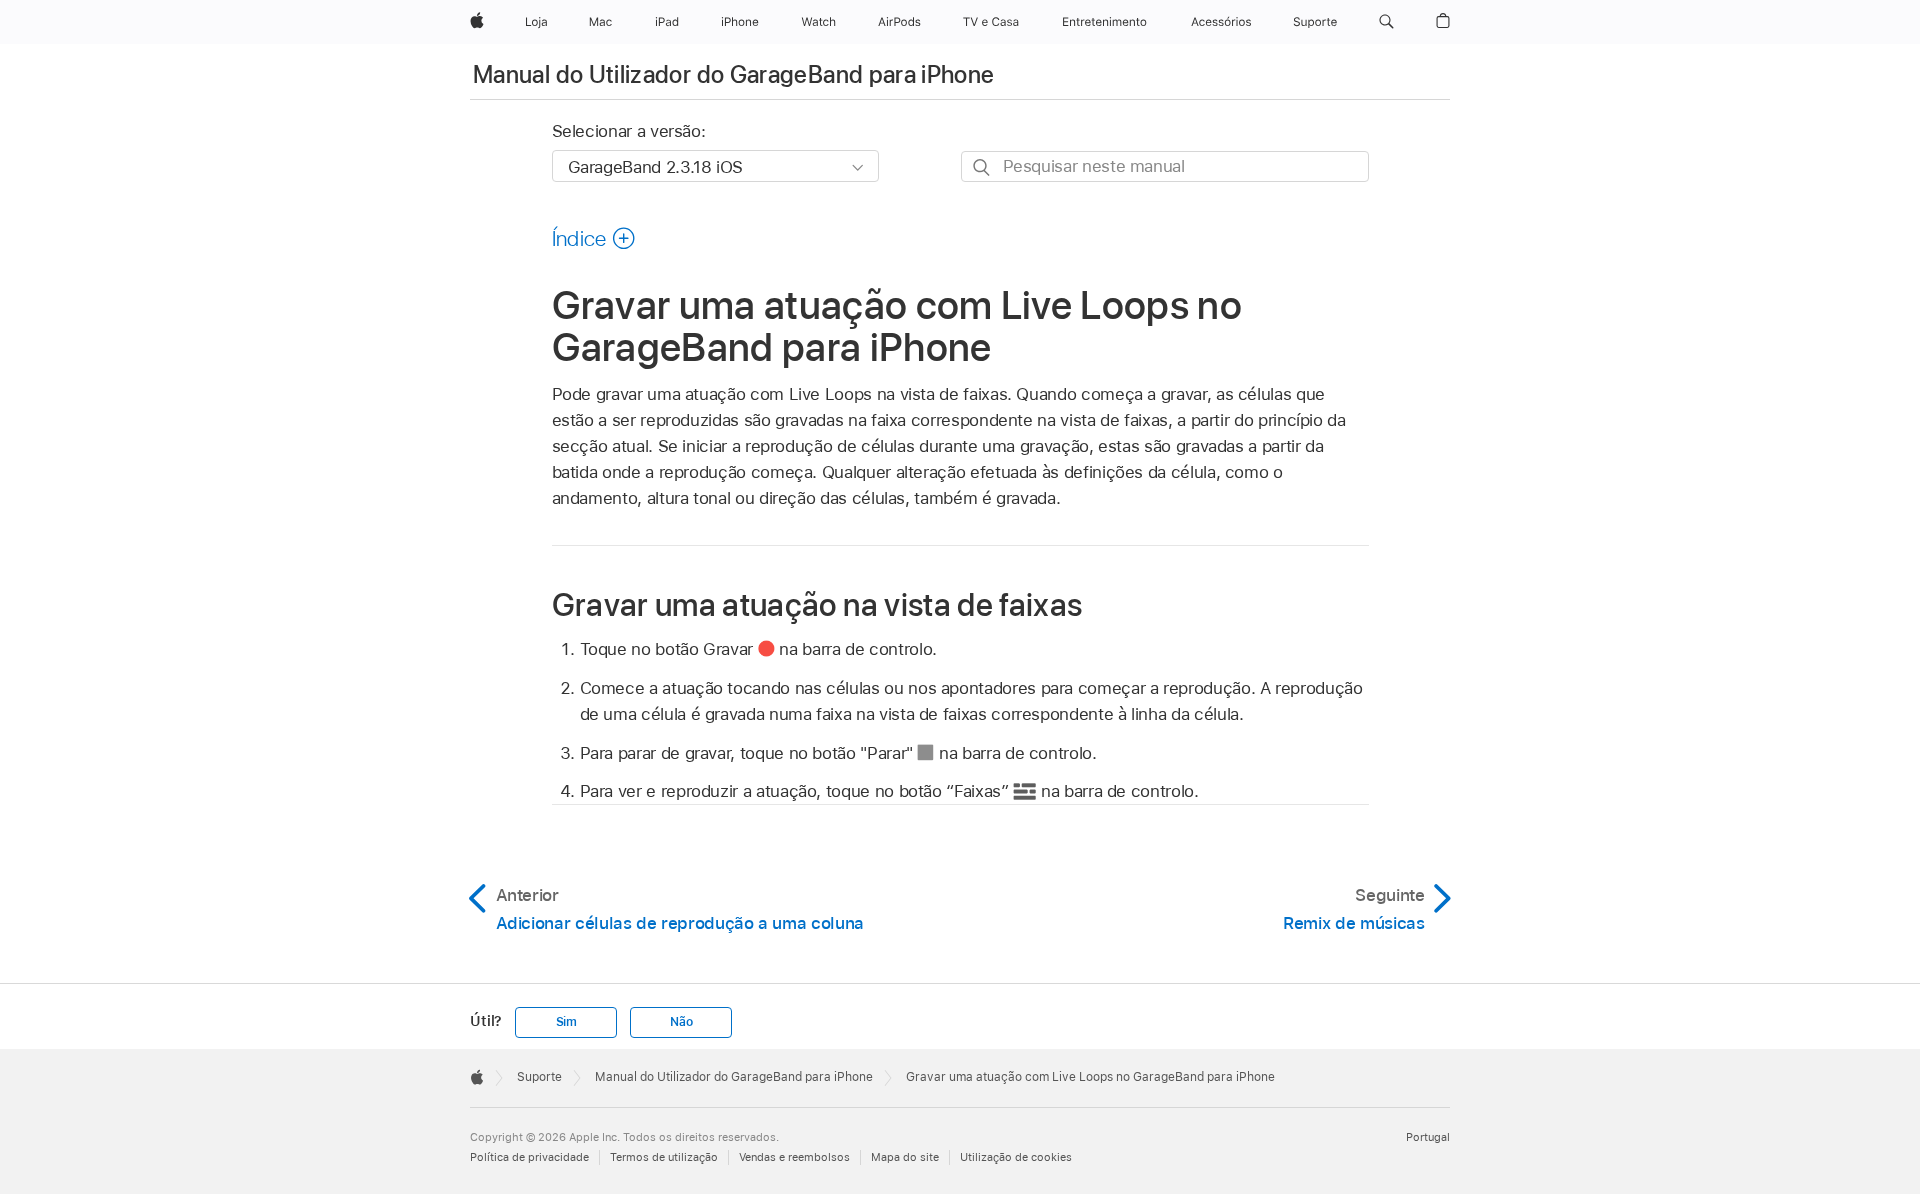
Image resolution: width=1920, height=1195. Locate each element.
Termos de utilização (664, 1157)
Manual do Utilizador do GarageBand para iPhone (734, 74)
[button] (1386, 22)
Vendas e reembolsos (794, 1157)
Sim (566, 1022)
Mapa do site (905, 1157)
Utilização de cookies (1016, 1157)
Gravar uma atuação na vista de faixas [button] (817, 604)
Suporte (539, 1077)
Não (681, 1022)
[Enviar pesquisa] (982, 167)
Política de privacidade (529, 1157)
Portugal (1428, 1137)
